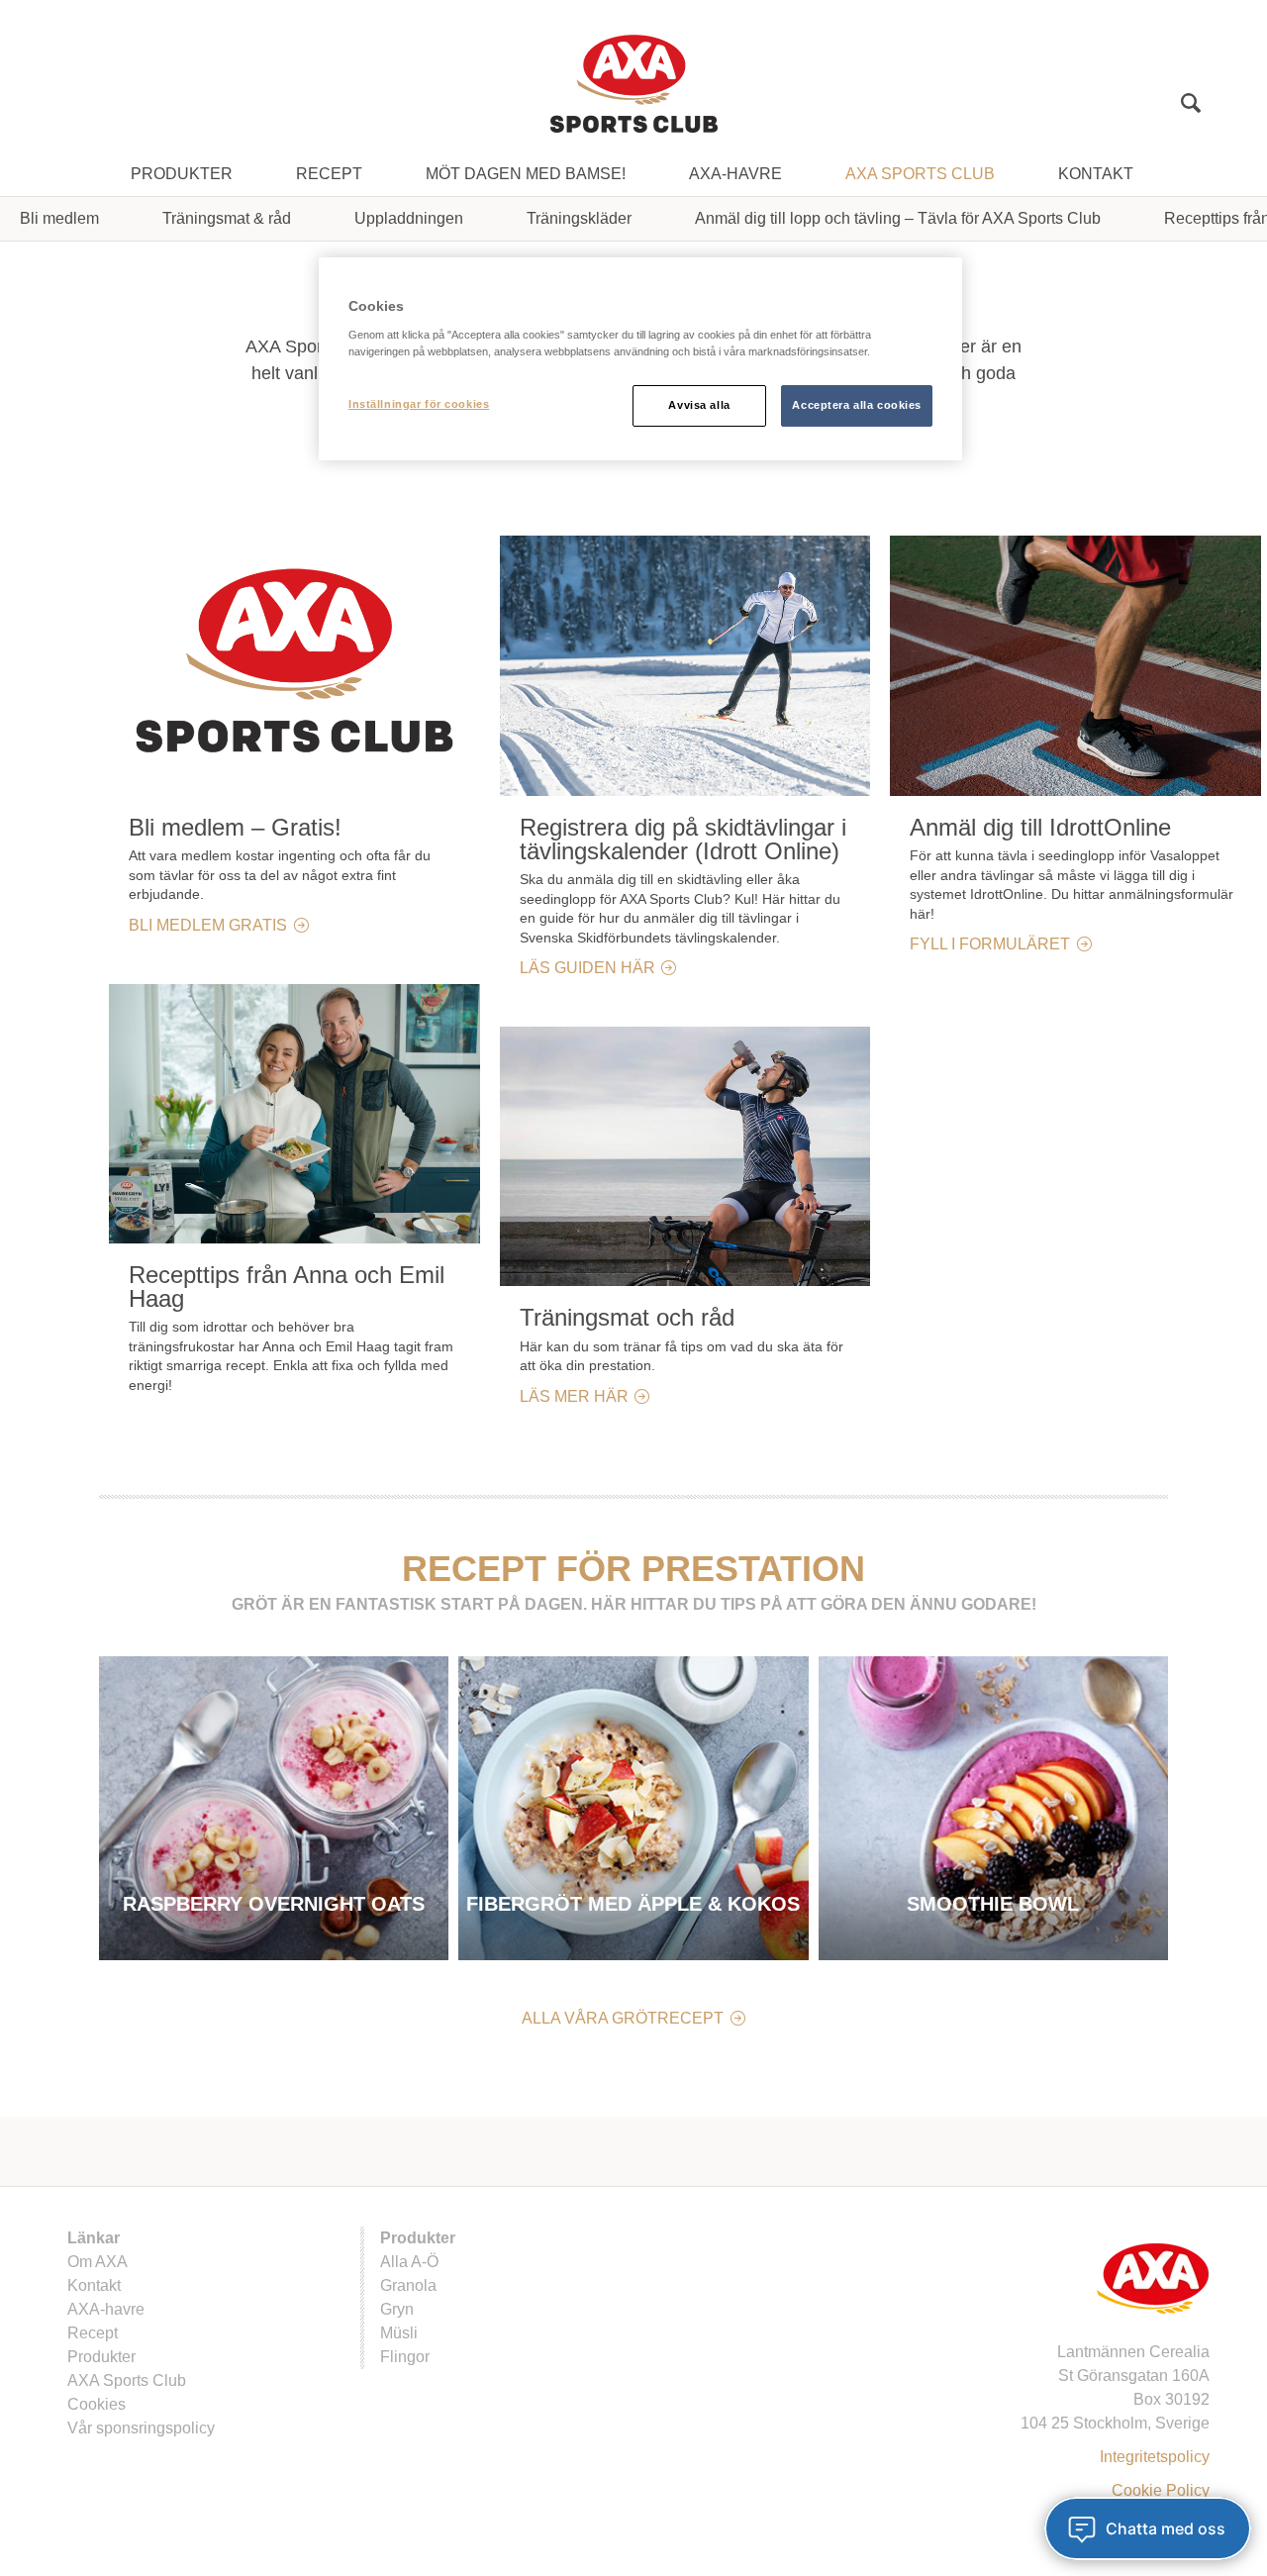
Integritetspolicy (1155, 2457)
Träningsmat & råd (227, 218)
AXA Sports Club (920, 174)
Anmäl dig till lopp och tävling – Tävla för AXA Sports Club (898, 218)
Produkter (182, 174)
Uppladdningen (409, 218)
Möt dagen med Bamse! (526, 174)
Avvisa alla (699, 405)
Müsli (399, 2333)
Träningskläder (579, 218)
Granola (408, 2285)
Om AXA (97, 2262)
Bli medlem (59, 218)
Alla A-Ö (409, 2262)
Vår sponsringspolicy (141, 2428)
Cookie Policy (1161, 2490)
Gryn (397, 2309)
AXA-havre (735, 174)
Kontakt (1096, 174)
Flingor (405, 2357)
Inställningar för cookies (419, 404)
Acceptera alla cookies (857, 405)
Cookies (97, 2404)
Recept (329, 174)
